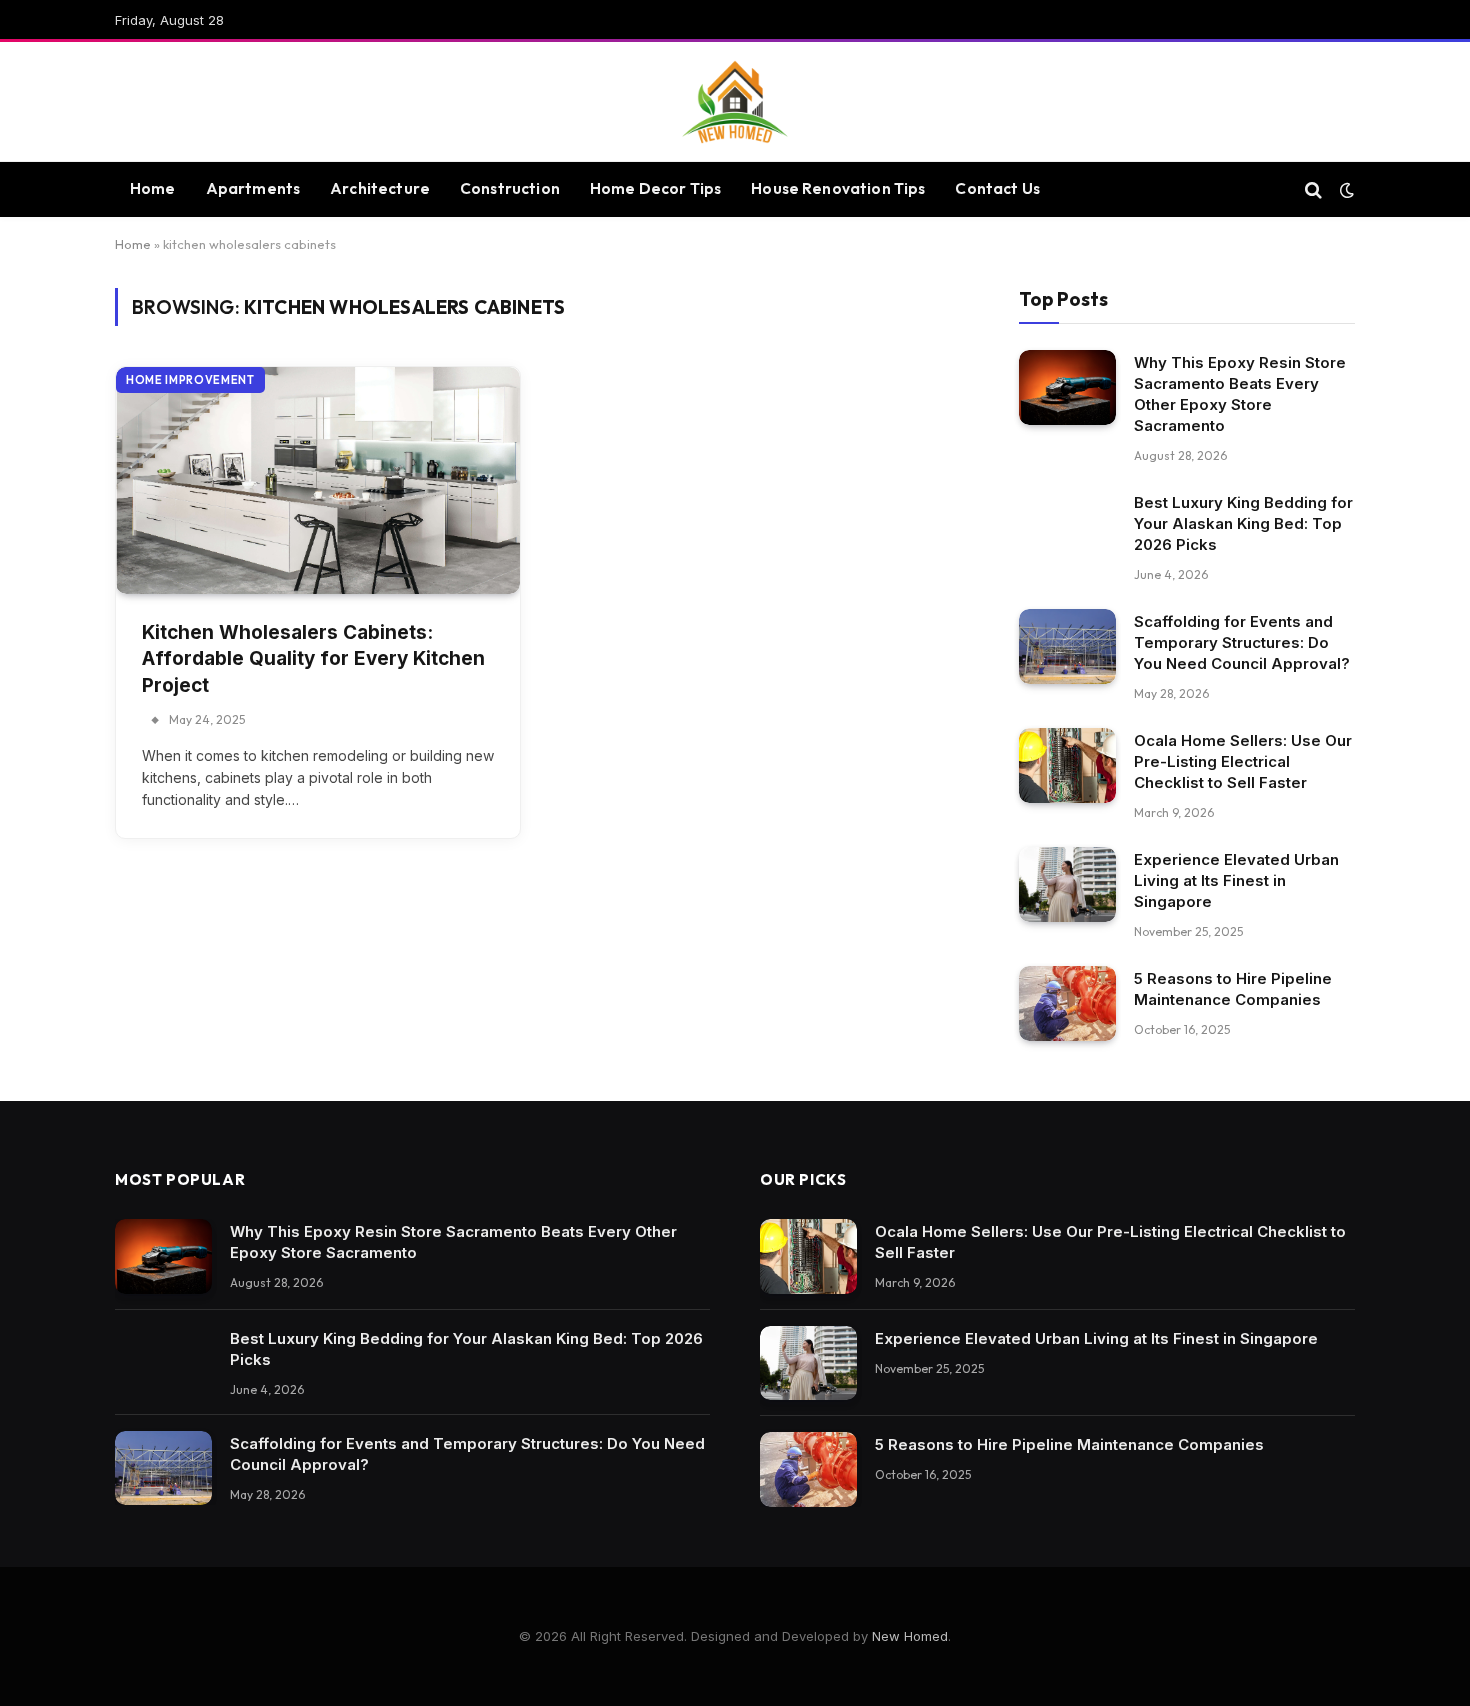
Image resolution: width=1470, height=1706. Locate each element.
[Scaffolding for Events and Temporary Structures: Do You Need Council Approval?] (1067, 646)
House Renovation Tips (838, 188)
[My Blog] (735, 102)
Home (153, 188)
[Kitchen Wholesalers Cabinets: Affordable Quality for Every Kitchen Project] (318, 480)
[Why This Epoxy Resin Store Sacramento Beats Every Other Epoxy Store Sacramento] (1067, 387)
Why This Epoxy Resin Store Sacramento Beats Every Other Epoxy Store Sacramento (1240, 394)
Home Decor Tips (655, 188)
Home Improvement (190, 380)
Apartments (253, 188)
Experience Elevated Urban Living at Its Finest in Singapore (1236, 880)
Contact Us (997, 188)
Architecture (380, 188)
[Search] (1313, 189)
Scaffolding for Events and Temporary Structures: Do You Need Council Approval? (1242, 642)
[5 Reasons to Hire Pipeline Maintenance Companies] (1067, 1003)
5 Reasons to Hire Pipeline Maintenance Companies (1233, 989)
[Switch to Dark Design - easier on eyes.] (1345, 190)
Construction (510, 188)
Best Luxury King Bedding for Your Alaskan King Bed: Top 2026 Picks (1243, 523)
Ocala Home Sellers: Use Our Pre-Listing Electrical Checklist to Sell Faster (1243, 761)
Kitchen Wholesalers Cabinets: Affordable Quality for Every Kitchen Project (313, 659)
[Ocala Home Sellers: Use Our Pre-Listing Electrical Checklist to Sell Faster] (1067, 765)
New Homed (910, 1636)
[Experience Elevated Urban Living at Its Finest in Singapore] (1067, 884)
